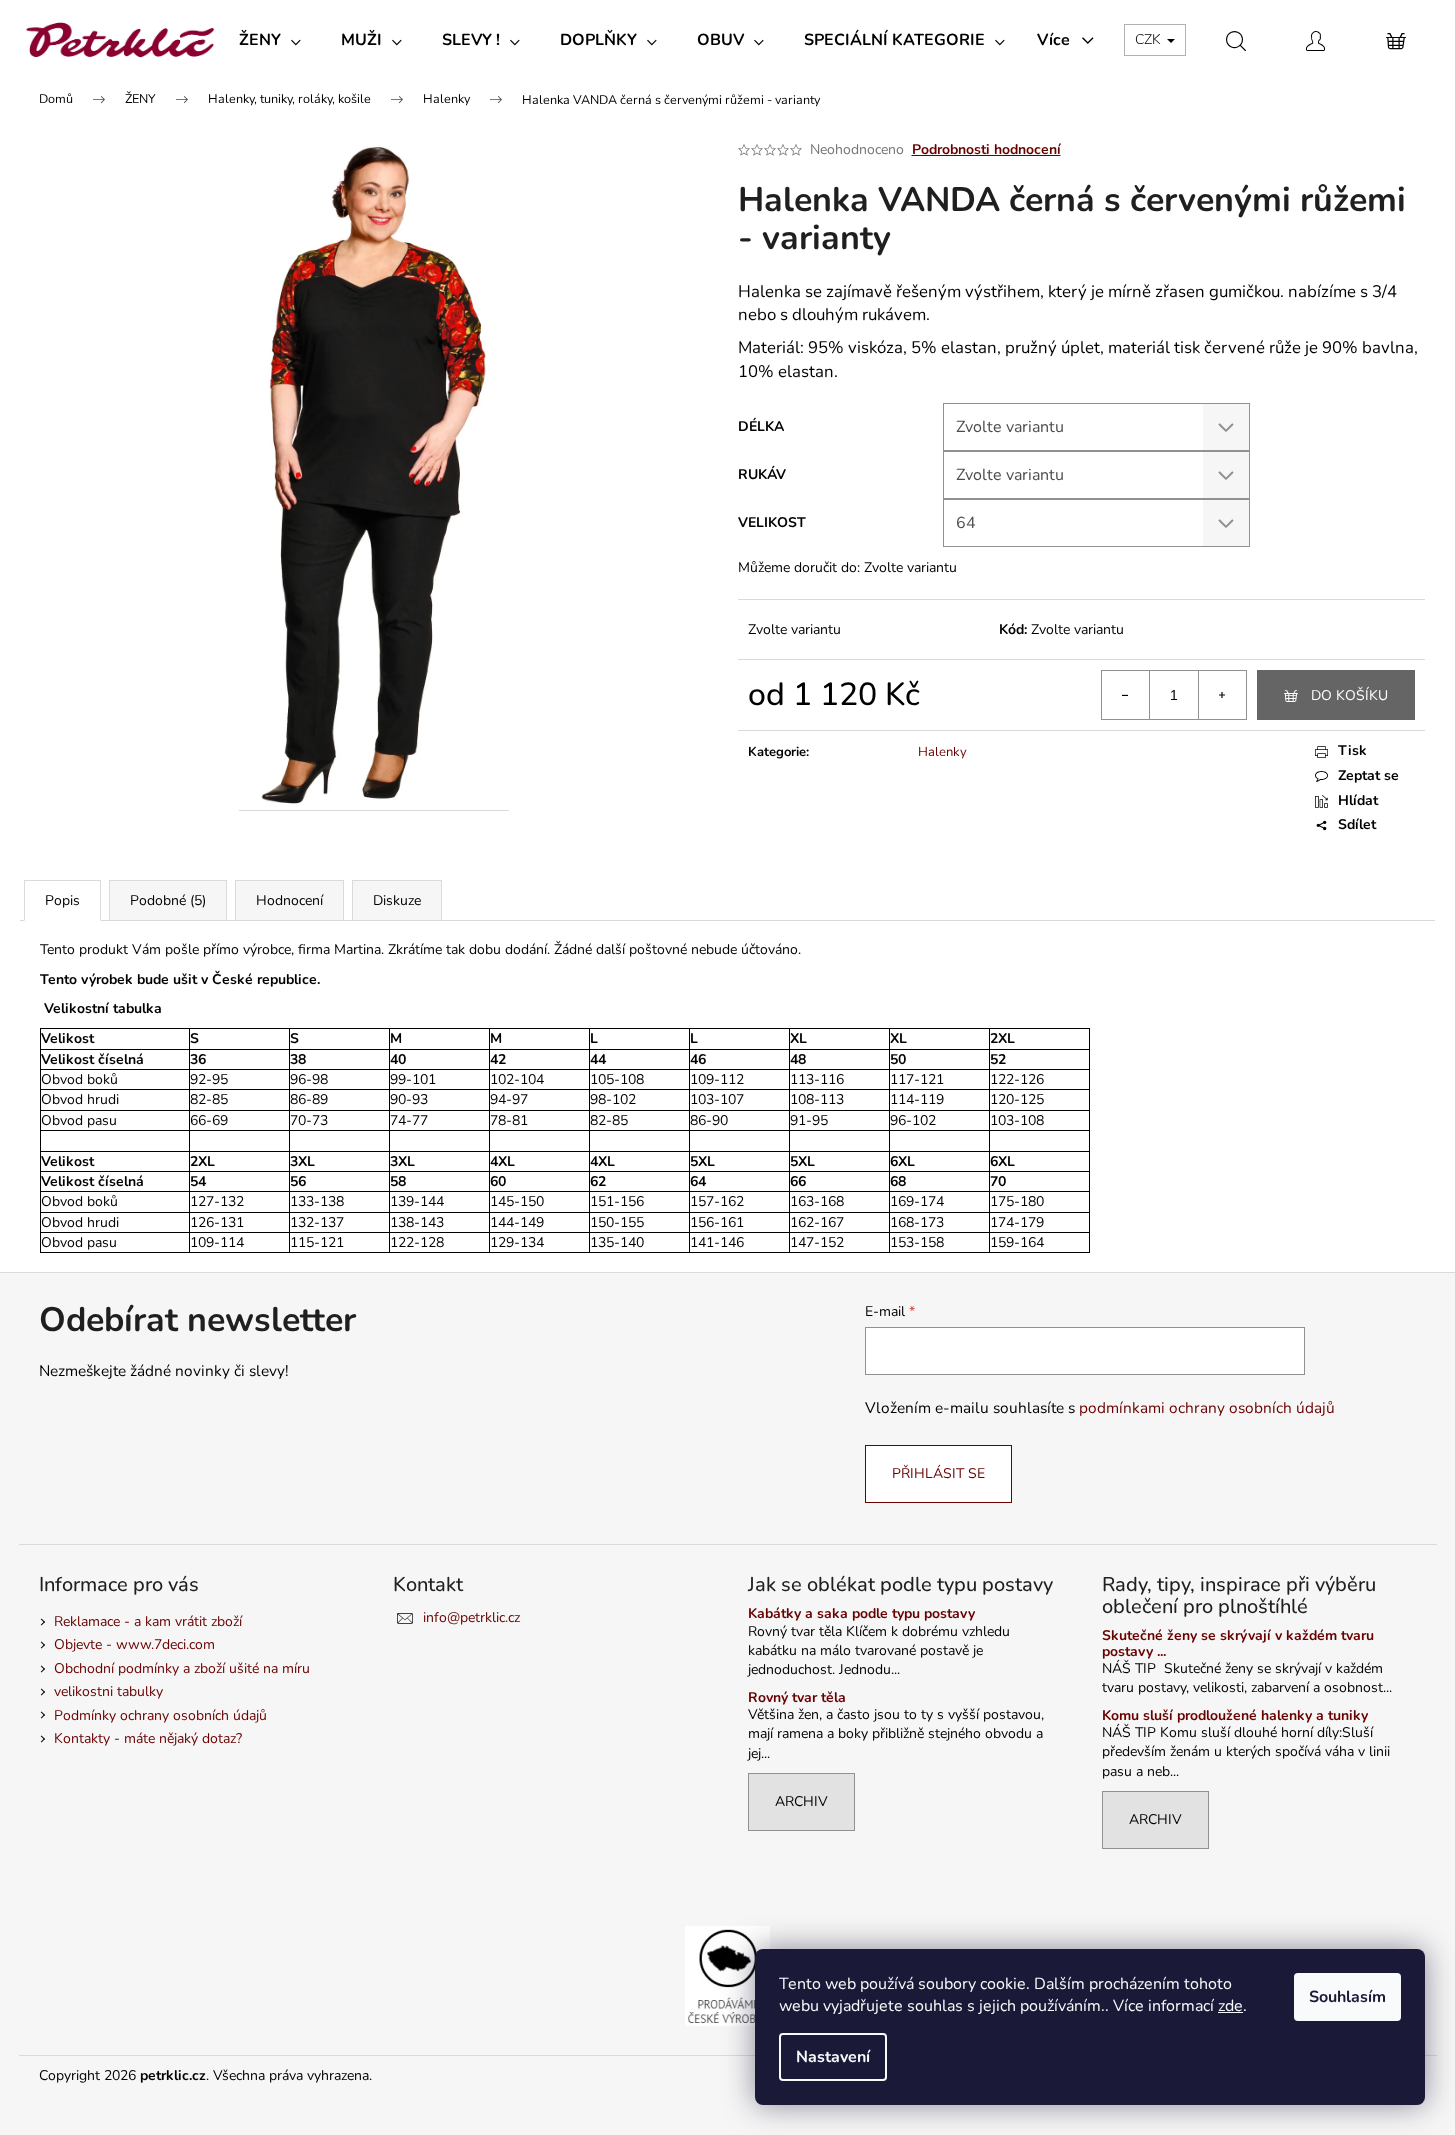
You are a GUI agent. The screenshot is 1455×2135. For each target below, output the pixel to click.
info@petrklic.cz (471, 1617)
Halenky (942, 752)
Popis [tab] (62, 900)
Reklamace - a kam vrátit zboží (148, 1621)
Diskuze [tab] (397, 900)
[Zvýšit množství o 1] (1222, 695)
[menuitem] (270, 40)
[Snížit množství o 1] (1126, 695)
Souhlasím (1347, 1997)
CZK (1150, 39)
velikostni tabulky (108, 1691)
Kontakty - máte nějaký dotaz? (148, 1738)
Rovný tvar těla (797, 1697)
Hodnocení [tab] (289, 900)
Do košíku (1349, 695)
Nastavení (833, 2057)
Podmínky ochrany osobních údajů (160, 1715)
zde (1230, 2006)
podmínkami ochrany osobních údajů (1207, 1407)
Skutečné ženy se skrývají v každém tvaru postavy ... (1238, 1643)
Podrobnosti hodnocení (986, 149)
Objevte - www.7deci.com (134, 1644)
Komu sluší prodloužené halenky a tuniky (1235, 1715)
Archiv (801, 1801)
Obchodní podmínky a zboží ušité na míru (182, 1668)
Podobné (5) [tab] (168, 900)
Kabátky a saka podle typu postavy (861, 1613)
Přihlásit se (938, 1473)
